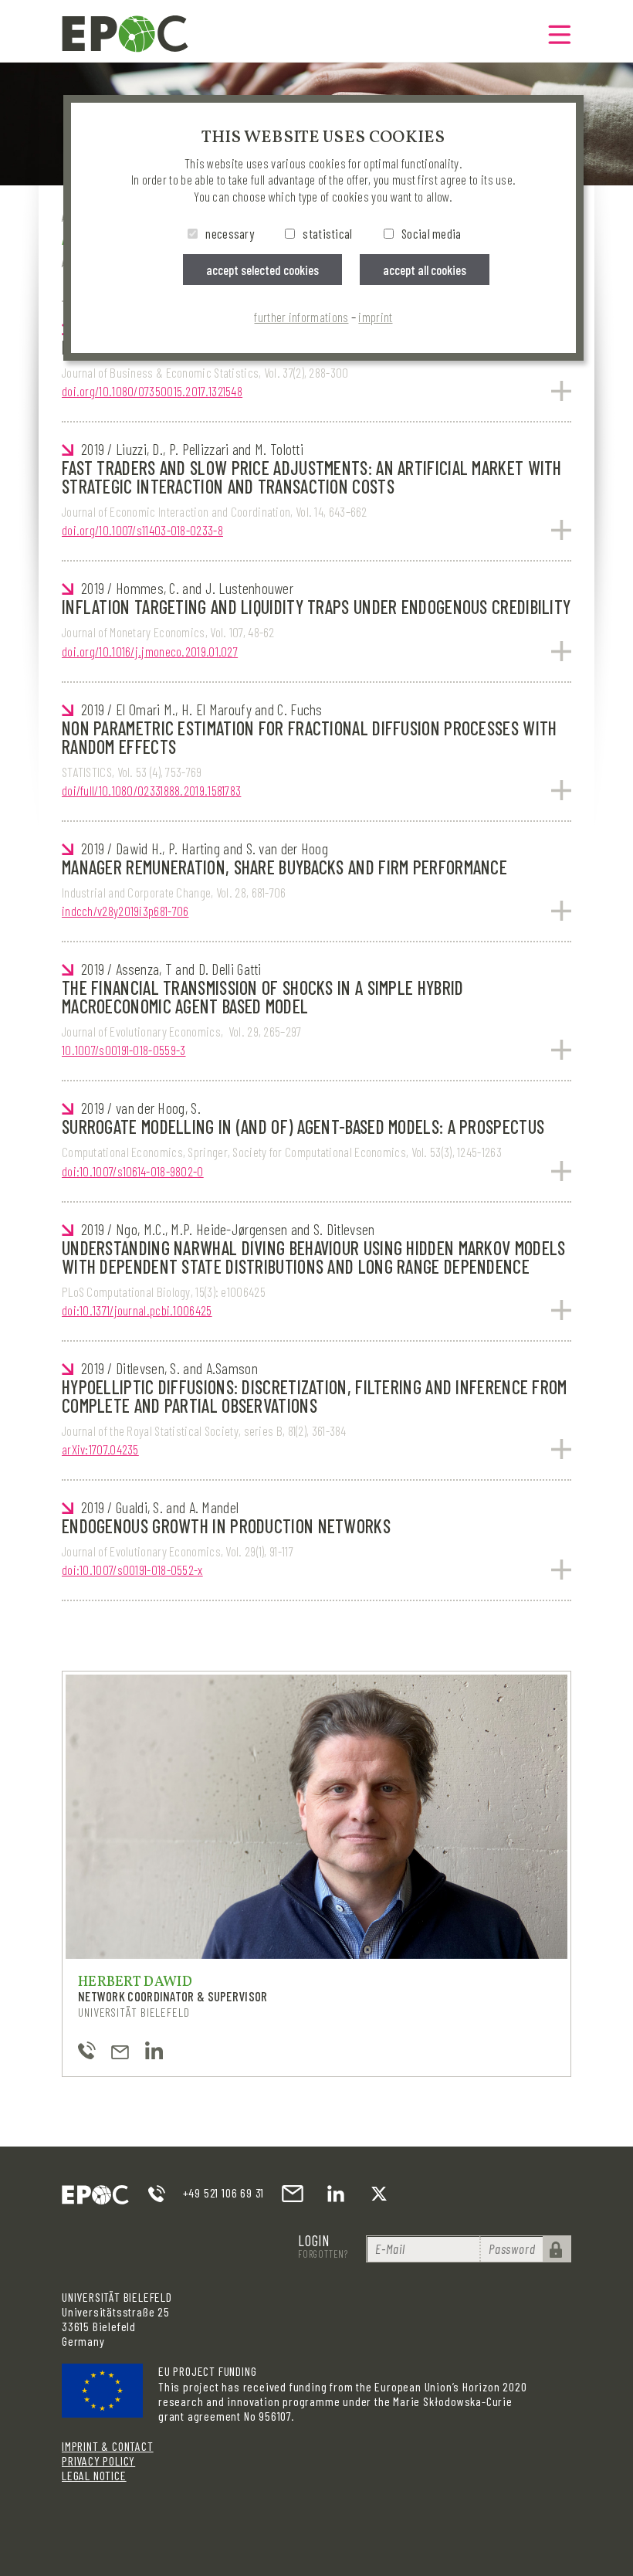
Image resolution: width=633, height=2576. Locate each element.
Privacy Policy (98, 2461)
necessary (230, 233)
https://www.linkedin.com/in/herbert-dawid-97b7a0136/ (154, 2050)
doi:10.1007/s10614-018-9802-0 (133, 1171)
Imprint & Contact (108, 2446)
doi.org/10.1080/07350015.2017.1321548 (152, 391)
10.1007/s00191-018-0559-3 (124, 1050)
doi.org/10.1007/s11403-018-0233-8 (142, 530)
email (293, 2194)
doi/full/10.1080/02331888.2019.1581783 (151, 790)
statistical (327, 233)
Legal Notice (94, 2475)
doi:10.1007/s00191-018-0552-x (132, 1570)
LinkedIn (336, 2194)
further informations (301, 317)
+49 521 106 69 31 (224, 2192)
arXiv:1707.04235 (100, 1449)
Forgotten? (323, 2254)
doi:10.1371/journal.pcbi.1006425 (137, 1310)
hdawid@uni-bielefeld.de (120, 2050)
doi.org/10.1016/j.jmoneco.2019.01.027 (150, 651)
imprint (375, 317)
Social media (432, 233)
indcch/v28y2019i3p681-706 (125, 911)
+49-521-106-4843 (87, 2050)
